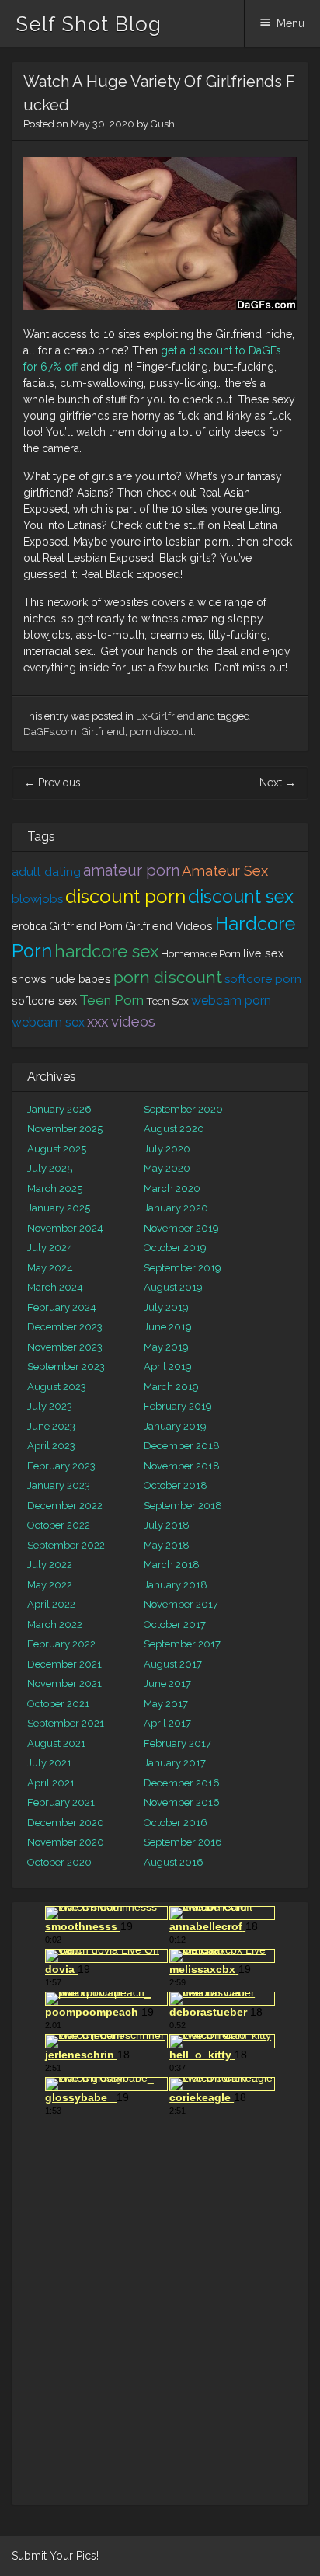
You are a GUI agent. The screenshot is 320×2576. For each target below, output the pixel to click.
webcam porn (231, 1000)
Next (278, 783)
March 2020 (172, 1189)
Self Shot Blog (89, 24)
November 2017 (181, 1604)
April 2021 (51, 1783)
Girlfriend (103, 732)
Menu (290, 23)
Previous (52, 783)
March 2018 (172, 1565)
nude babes (80, 979)
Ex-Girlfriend (165, 716)
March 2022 (55, 1624)
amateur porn (131, 871)
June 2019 (168, 1327)
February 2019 (178, 1406)
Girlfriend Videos (169, 926)
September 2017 (182, 1644)
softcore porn (263, 979)
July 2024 (50, 1248)
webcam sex (48, 1022)
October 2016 (176, 1823)
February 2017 (177, 1743)
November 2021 (64, 1684)
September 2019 (183, 1268)
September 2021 (66, 1723)
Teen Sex (167, 1001)
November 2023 (65, 1347)
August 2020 (174, 1129)
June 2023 (51, 1426)
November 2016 (182, 1802)
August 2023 (57, 1387)
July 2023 (50, 1406)
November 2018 (182, 1466)
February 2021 (61, 1802)
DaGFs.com (50, 732)
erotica (29, 926)
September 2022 (66, 1545)
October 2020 (59, 1862)
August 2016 (174, 1862)
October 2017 (175, 1624)
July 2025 (50, 1168)
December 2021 (64, 1664)
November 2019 (181, 1228)
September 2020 (183, 1109)
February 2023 (61, 1466)
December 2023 (65, 1327)
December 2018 (182, 1446)
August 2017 (173, 1664)
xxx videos (121, 1021)
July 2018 (167, 1525)
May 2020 (167, 1168)
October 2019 (175, 1248)
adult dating (46, 872)
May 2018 (167, 1545)
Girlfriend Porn (86, 926)
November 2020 (66, 1842)
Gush (163, 124)
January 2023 (59, 1485)
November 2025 (65, 1129)
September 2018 (183, 1506)
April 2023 (51, 1446)
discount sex (241, 896)
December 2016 (182, 1783)
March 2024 (55, 1287)
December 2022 (65, 1506)
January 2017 (175, 1763)
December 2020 (66, 1823)
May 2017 (166, 1704)
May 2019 (166, 1347)
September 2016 (183, 1842)
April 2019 (168, 1366)
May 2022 (50, 1585)
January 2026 (59, 1109)
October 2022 (59, 1525)
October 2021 (58, 1704)
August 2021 (56, 1743)
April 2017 (167, 1723)
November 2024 (65, 1228)
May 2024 (50, 1268)
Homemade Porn (201, 953)
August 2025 (57, 1149)
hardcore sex (106, 951)
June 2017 (167, 1684)
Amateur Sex (225, 871)
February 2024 (62, 1307)
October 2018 (176, 1485)
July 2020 (167, 1149)
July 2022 (50, 1565)
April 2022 (51, 1604)
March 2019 (171, 1387)
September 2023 (66, 1366)
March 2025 (55, 1189)
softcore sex (44, 1001)
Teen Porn (111, 1000)
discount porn (125, 896)
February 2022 (61, 1644)
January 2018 (176, 1585)
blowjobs (37, 899)
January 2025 (59, 1208)
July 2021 (49, 1763)
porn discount (162, 732)
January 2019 (175, 1426)
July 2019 (166, 1307)
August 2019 (173, 1287)
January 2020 (176, 1208)
